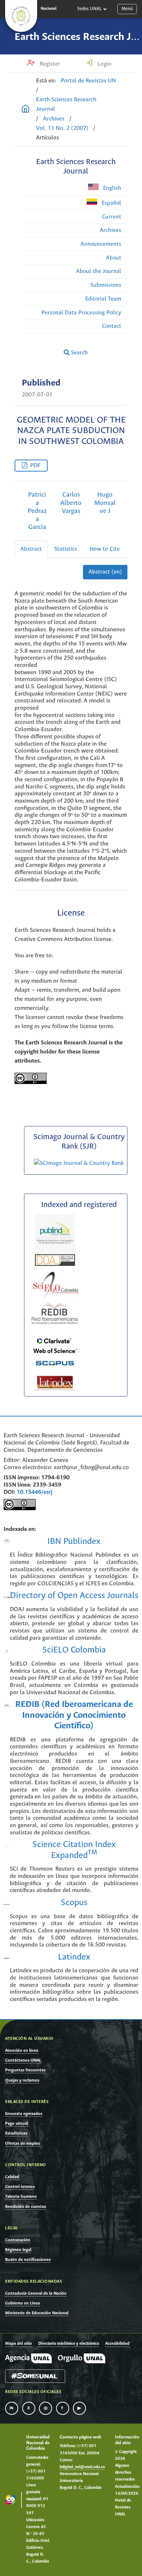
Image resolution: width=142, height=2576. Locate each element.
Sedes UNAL (89, 9)
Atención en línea (22, 2051)
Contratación (18, 2240)
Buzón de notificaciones (28, 2260)
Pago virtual (17, 2123)
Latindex (74, 1957)
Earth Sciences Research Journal (66, 104)
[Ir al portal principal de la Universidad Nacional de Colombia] (21, 16)
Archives (54, 119)
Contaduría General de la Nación (36, 2293)
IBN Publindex (74, 1542)
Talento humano (21, 2196)
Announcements (101, 244)
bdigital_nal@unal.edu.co (82, 2467)
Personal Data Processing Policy (81, 313)
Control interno (20, 2187)
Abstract (31, 549)
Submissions (106, 285)
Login (104, 64)
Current (112, 217)
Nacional (49, 9)
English (111, 188)
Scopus (74, 1903)
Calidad (12, 2177)
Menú (127, 9)
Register (49, 64)
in (12, 2408)
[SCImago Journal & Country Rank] (79, 1163)
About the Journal (99, 271)
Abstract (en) (105, 572)
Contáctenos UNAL (23, 2060)
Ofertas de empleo (23, 2143)
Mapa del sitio (18, 2344)
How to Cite (105, 549)
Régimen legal (18, 2250)
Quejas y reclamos (22, 2080)
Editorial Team (103, 299)
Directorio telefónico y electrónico (69, 2344)
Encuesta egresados (24, 2114)
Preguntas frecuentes (25, 2070)
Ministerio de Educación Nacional (37, 2313)
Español (111, 203)
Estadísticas (16, 2133)
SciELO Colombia (74, 1650)
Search (79, 353)
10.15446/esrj (35, 1492)
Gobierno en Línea (23, 2303)
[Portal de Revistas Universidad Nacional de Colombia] (25, 110)
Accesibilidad (117, 2344)
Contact (112, 326)
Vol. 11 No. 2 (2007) (62, 128)
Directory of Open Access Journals (74, 1596)
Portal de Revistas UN (88, 81)
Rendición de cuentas (25, 2207)
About (114, 258)
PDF (35, 466)
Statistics (66, 549)
